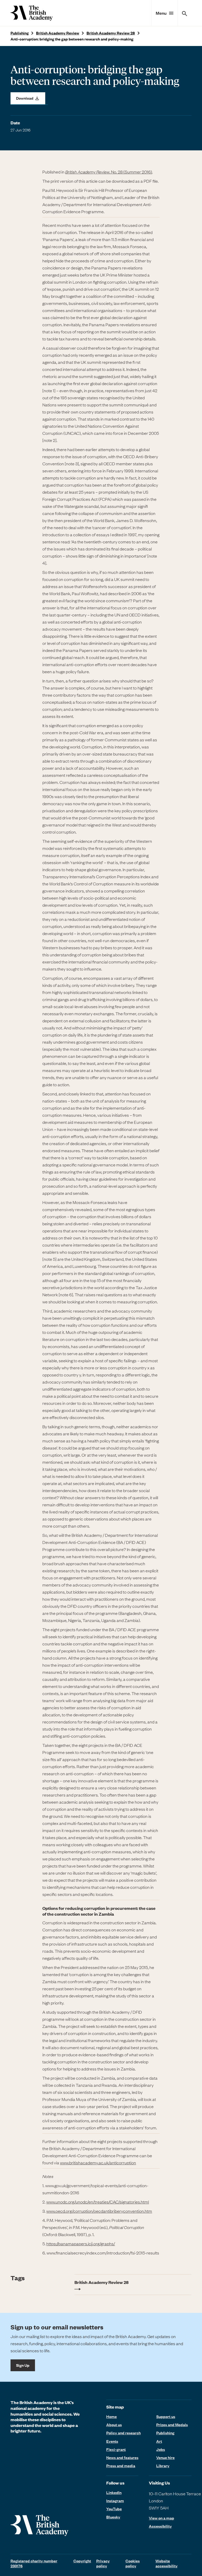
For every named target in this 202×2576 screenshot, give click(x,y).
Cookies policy (133, 2563)
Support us (166, 2416)
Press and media (121, 2466)
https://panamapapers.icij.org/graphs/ (81, 2243)
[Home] (32, 13)
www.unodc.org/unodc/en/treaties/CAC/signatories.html (98, 2202)
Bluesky (113, 2517)
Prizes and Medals (172, 2425)
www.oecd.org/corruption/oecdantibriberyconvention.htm (99, 2211)
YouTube (114, 2509)
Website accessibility (166, 2563)
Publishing (20, 33)
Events (112, 2441)
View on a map (161, 2518)
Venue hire (165, 2457)
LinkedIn (114, 2492)
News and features (122, 2457)
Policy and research (123, 2433)
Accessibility (160, 2526)
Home (112, 2416)
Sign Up (23, 2365)
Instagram (115, 2501)
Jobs (161, 2449)
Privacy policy (103, 2563)
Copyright (82, 2561)
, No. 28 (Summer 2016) (109, 172)
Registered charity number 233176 (34, 2563)
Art (159, 2441)
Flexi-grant (116, 2449)
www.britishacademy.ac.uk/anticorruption (98, 2162)
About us (114, 2425)
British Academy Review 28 (111, 33)
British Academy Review (58, 33)
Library (163, 2466)
